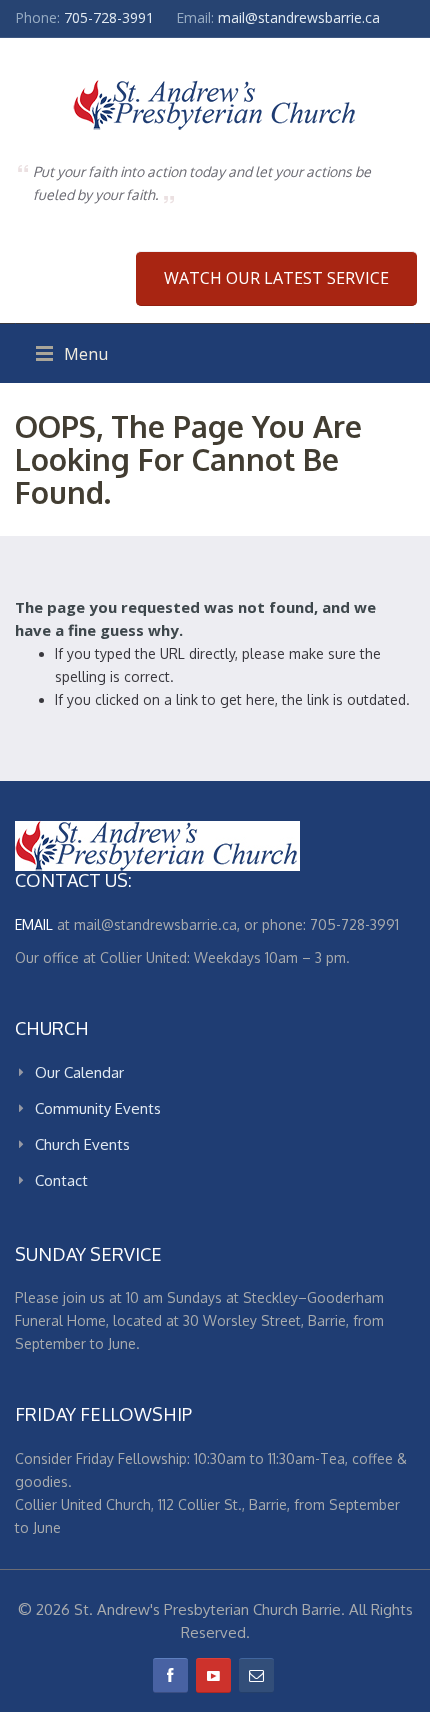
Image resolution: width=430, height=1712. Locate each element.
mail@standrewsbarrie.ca (299, 17)
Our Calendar (79, 1072)
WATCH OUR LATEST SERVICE (276, 278)
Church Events (82, 1144)
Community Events (98, 1108)
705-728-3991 (109, 17)
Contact (61, 1180)
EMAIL (34, 924)
